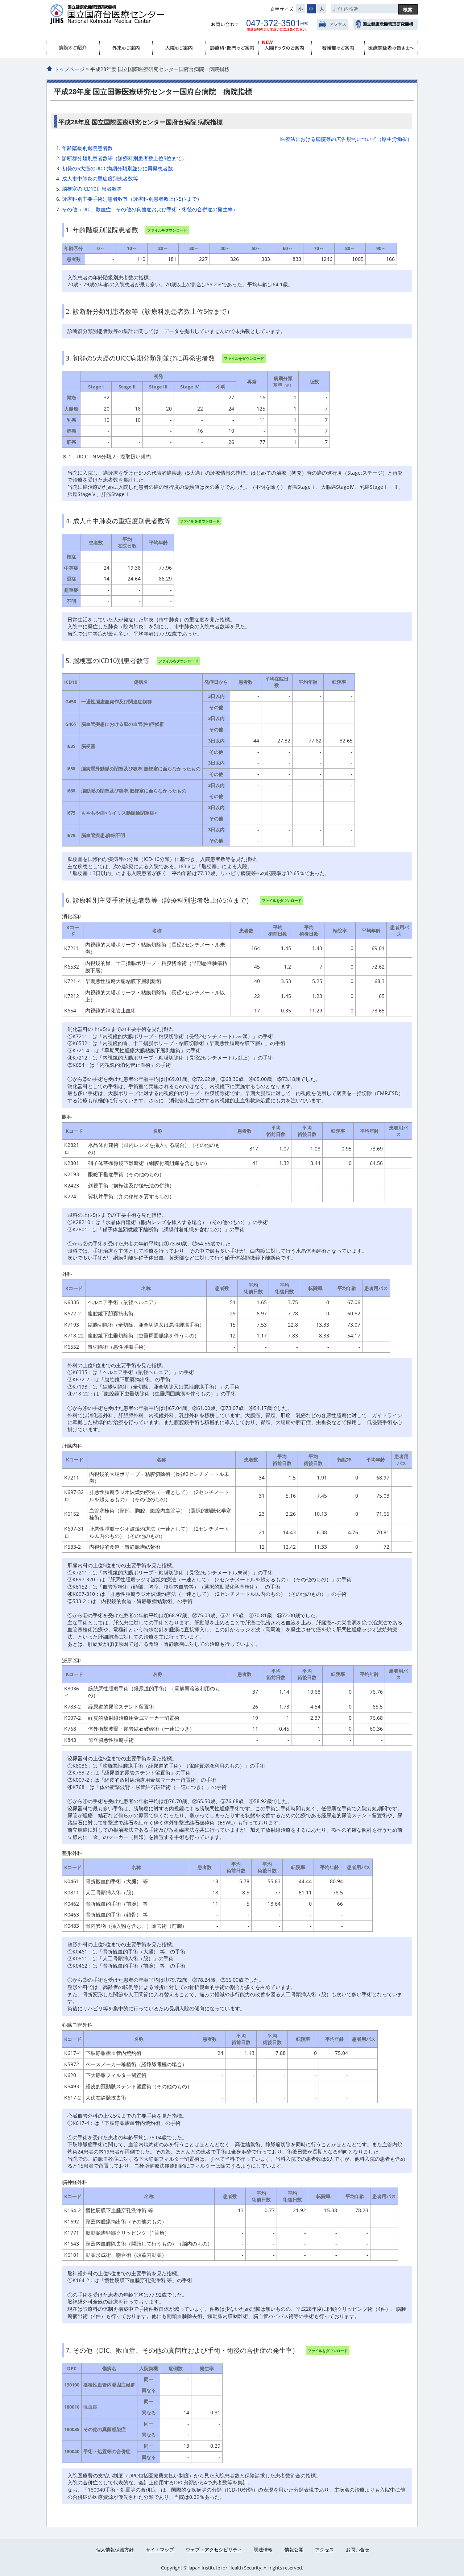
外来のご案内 (126, 48)
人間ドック (285, 48)
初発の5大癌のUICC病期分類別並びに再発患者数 (117, 168)
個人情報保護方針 (115, 2550)
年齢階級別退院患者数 (87, 148)
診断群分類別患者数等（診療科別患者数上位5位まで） (124, 158)
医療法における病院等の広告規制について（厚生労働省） (346, 139)
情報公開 (294, 2550)
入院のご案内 (179, 48)
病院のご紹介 (73, 48)
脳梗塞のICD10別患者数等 (92, 189)
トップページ (69, 69)
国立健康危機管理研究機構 (385, 24)
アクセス (333, 24)
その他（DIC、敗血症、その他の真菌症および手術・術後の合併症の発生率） (150, 209)
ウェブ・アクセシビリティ (214, 2550)
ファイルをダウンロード (167, 230)
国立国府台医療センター (121, 18)
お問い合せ (358, 2550)
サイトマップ (160, 2550)
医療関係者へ (391, 48)
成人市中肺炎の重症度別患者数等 (100, 178)
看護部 (338, 48)
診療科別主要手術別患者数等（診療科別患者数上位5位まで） (132, 199)
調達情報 (263, 2550)
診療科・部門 (232, 48)
